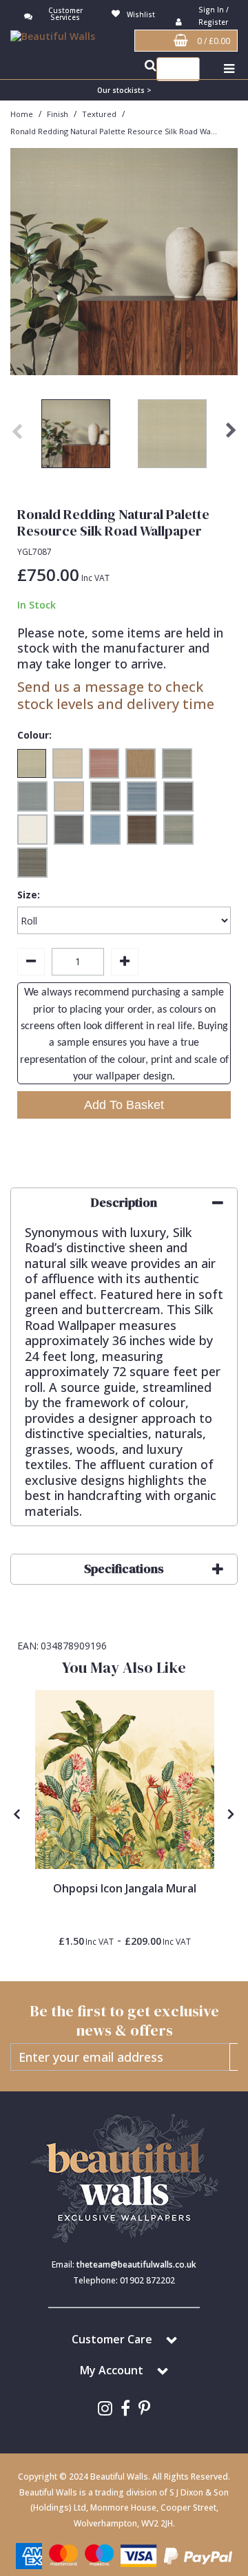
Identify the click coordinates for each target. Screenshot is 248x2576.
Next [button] (231, 437)
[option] (76, 437)
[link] (105, 2408)
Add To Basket (124, 1105)
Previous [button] (17, 437)
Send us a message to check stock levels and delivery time (116, 695)
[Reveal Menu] (229, 69)
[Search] (186, 69)
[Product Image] (125, 1780)
